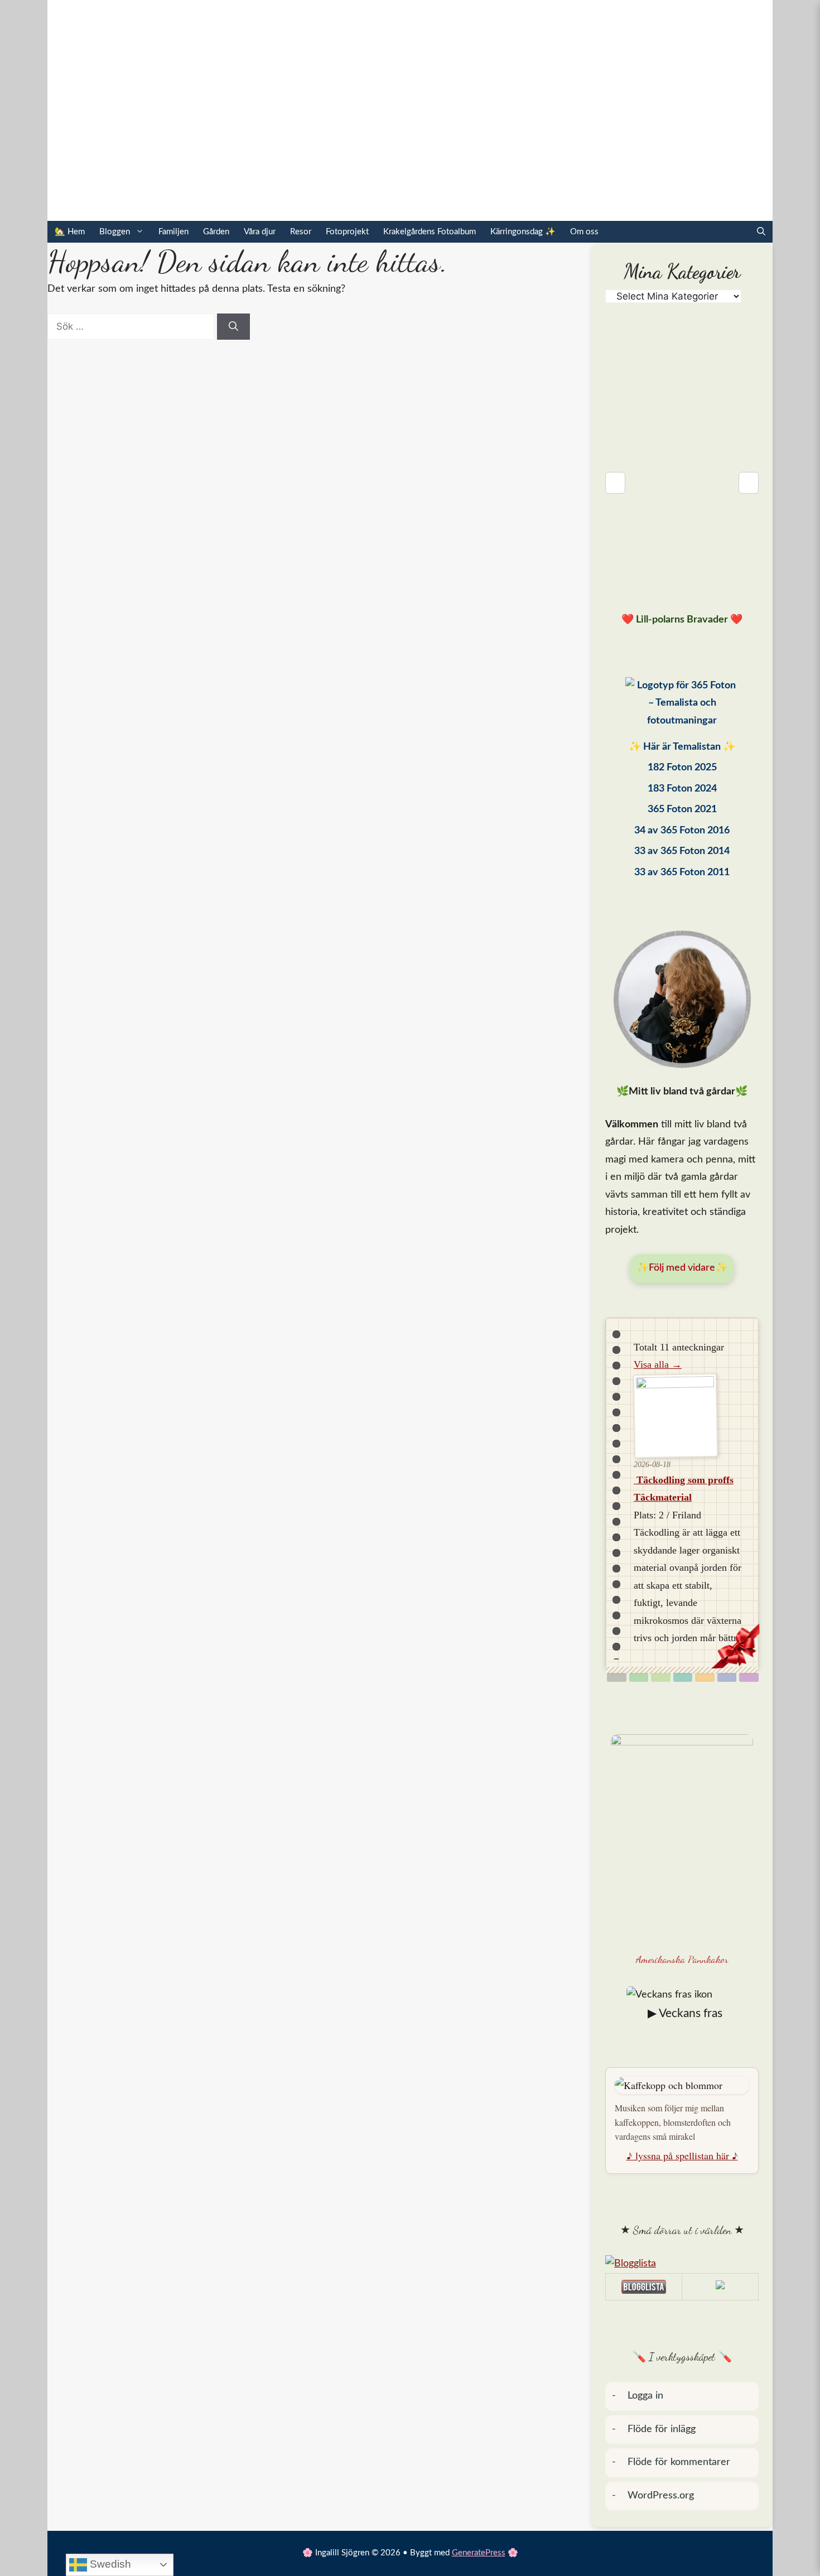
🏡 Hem (70, 232)
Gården (216, 232)
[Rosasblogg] (682, 2264)
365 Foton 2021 (682, 809)
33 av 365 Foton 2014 (682, 851)
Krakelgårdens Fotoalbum (430, 232)
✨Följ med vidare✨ (682, 1268)
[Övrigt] (749, 1677)
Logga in (645, 2396)
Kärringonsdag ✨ (523, 232)
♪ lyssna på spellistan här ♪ (682, 2155)
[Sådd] (639, 1677)
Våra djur (260, 232)
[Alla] (617, 1677)
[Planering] (727, 1677)
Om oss (584, 232)
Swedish (109, 2564)
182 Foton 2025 (682, 768)
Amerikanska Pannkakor (682, 1959)
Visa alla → (658, 1364)
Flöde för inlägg (662, 2429)
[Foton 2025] (682, 706)
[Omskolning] (661, 1677)
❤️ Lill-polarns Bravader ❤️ (682, 620)
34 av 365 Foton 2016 (682, 831)
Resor (301, 232)
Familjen (173, 232)
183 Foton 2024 (682, 789)
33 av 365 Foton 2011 (682, 872)
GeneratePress (479, 2553)
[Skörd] (705, 1677)
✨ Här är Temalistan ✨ (682, 747)
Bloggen (115, 232)
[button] (761, 232)
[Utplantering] (683, 1677)
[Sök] (233, 327)
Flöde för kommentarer (679, 2462)
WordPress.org (661, 2496)
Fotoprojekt (347, 232)
